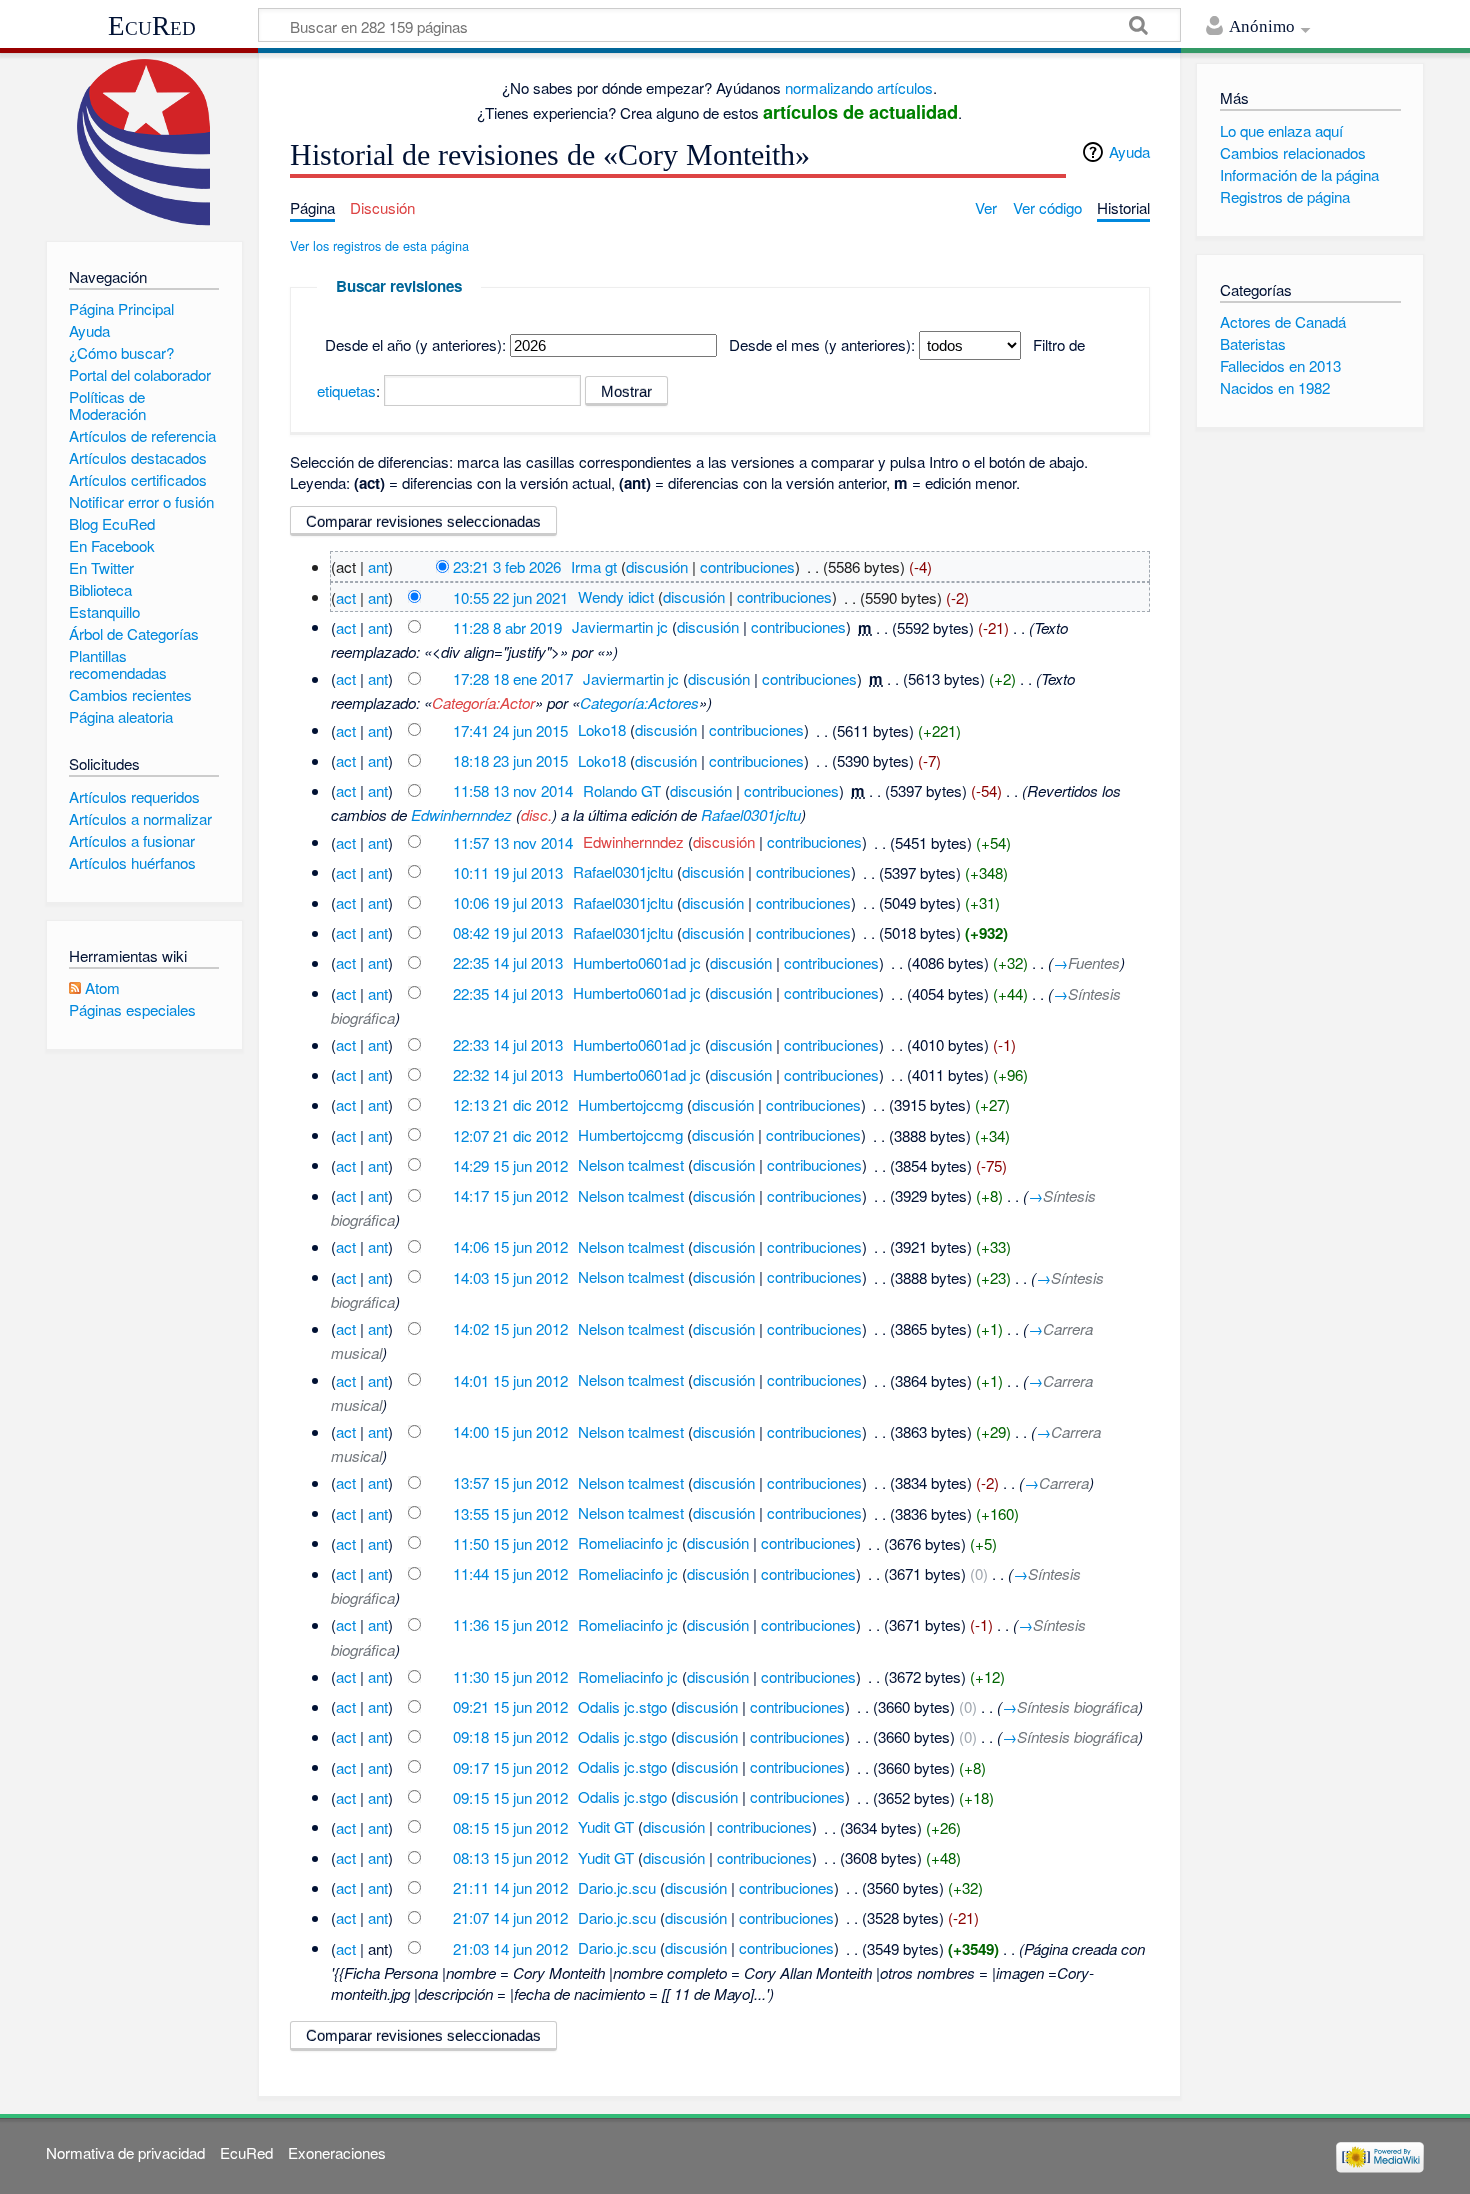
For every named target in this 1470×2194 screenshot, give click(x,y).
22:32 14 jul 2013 (508, 1074)
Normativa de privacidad (125, 2152)
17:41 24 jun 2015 (510, 729)
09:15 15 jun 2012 (510, 1796)
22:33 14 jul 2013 (508, 1044)
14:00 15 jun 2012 (510, 1431)
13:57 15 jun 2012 (510, 1482)
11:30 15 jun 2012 (510, 1676)
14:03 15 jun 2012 (510, 1276)
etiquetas (346, 390)
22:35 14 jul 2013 (508, 962)
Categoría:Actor (483, 702)
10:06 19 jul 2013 (508, 902)
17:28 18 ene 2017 (513, 678)
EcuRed (152, 26)
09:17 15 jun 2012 (510, 1766)
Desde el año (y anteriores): (415, 344)
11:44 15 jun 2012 (510, 1573)
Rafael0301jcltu (751, 814)
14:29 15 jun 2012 (510, 1164)
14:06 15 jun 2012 (510, 1246)
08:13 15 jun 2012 (510, 1857)
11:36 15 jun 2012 (510, 1624)
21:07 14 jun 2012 (510, 1917)
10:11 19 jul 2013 (508, 871)
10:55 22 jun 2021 (510, 596)
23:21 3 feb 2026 (507, 566)
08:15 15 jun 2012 (510, 1826)
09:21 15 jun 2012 (510, 1706)
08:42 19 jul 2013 (508, 932)
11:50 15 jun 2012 (510, 1542)
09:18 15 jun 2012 (510, 1736)
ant (378, 566)
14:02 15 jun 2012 (510, 1328)
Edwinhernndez (461, 814)
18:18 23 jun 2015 (510, 760)
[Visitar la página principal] (144, 142)
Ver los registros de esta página (379, 245)
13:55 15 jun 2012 (510, 1512)
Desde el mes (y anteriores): (822, 344)
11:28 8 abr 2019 (507, 626)
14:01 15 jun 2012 (510, 1379)
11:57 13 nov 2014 (513, 841)
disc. (536, 814)
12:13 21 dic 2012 (510, 1104)
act (346, 596)
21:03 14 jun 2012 (510, 1947)
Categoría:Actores (639, 702)
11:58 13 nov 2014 (513, 790)
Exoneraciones (337, 2152)
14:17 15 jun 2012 (510, 1195)
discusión (657, 566)
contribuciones (747, 566)
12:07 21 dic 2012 (510, 1134)
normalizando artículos (859, 87)
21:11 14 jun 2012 (510, 1887)
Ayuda (1129, 151)
